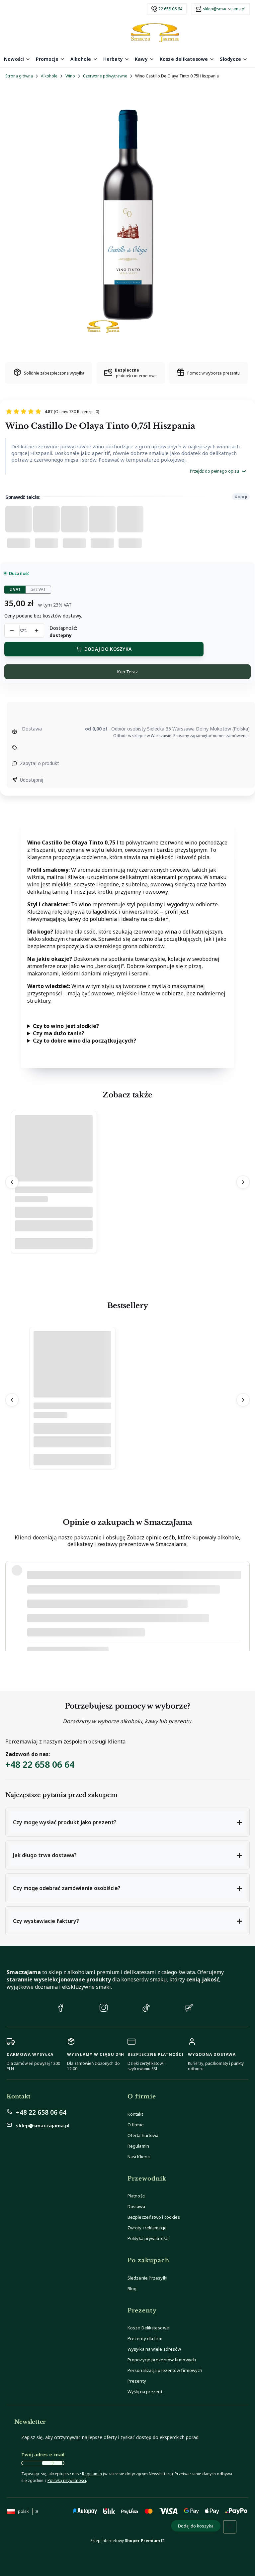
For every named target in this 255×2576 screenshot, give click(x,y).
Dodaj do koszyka (108, 649)
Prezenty (137, 2381)
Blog (132, 2289)
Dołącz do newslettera (52, 2463)
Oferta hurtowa (143, 2135)
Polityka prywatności (148, 2238)
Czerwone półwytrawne (105, 76)
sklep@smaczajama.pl (224, 9)
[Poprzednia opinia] (12, 1606)
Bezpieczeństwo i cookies (154, 2217)
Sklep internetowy (125, 2541)
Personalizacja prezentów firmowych (165, 2370)
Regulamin (138, 2146)
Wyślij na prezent (145, 2392)
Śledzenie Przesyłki (147, 2278)
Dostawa (136, 2206)
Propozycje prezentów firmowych (162, 2360)
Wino (70, 76)
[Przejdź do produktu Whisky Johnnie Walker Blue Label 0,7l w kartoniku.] (72, 1381)
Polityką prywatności (67, 2480)
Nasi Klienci (139, 2157)
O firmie (136, 2125)
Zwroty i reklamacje (147, 2228)
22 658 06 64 (170, 9)
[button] (127, 1822)
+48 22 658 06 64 (40, 1764)
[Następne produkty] (243, 1182)
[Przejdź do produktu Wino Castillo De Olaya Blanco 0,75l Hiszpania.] (54, 1165)
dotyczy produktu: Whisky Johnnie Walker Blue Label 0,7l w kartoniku (97, 1639)
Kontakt (135, 2114)
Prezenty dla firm (145, 2338)
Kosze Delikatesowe (148, 2328)
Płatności (136, 2196)
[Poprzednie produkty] (12, 1182)
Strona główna (19, 76)
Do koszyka (54, 1244)
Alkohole (49, 76)
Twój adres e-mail (43, 2455)
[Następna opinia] (243, 1606)
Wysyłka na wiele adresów (154, 2349)
